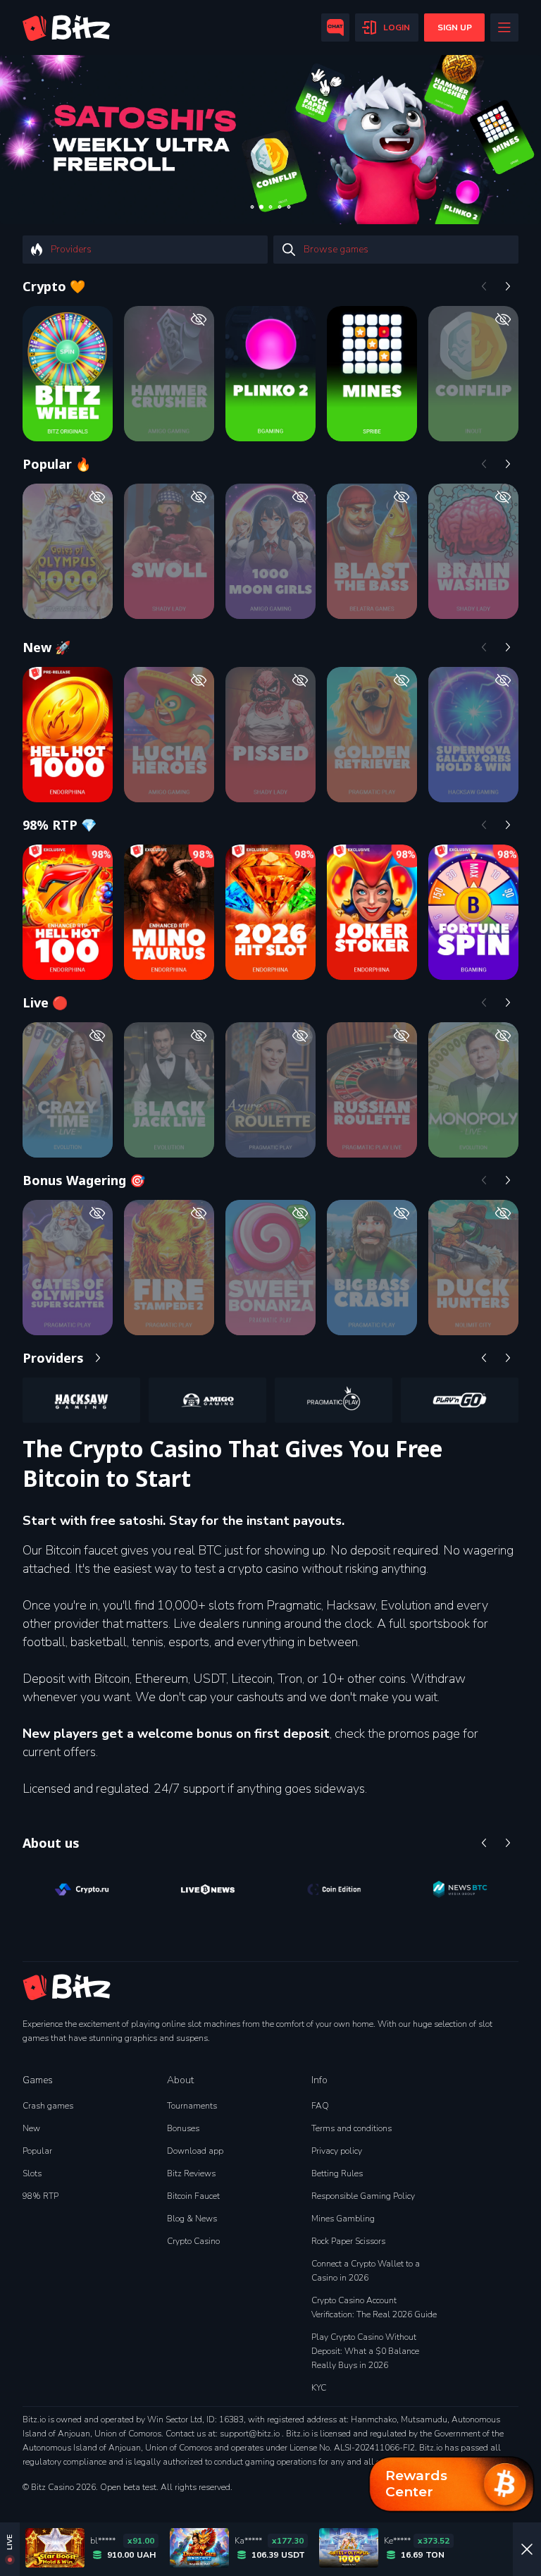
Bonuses (183, 2128)
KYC (319, 2388)
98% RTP (41, 2196)
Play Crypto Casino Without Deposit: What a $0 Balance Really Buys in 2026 (365, 2351)
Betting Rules (337, 2173)
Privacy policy (337, 2151)
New (31, 2128)
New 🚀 (46, 647)
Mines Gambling (343, 2219)
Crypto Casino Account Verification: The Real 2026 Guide (374, 2307)
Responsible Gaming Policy (363, 2196)
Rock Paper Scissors (348, 2241)
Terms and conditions (352, 2128)
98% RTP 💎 (60, 825)
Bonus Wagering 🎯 (84, 1180)
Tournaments (192, 2106)
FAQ (320, 2106)
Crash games (48, 2106)
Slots (32, 2173)
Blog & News (192, 2219)
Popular (37, 2151)
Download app (195, 2151)
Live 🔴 (45, 1002)
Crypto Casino (193, 2241)
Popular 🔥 (57, 464)
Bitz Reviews (191, 2173)
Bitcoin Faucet (193, 2196)
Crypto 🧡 (54, 286)
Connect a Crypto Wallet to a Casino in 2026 (366, 2271)
